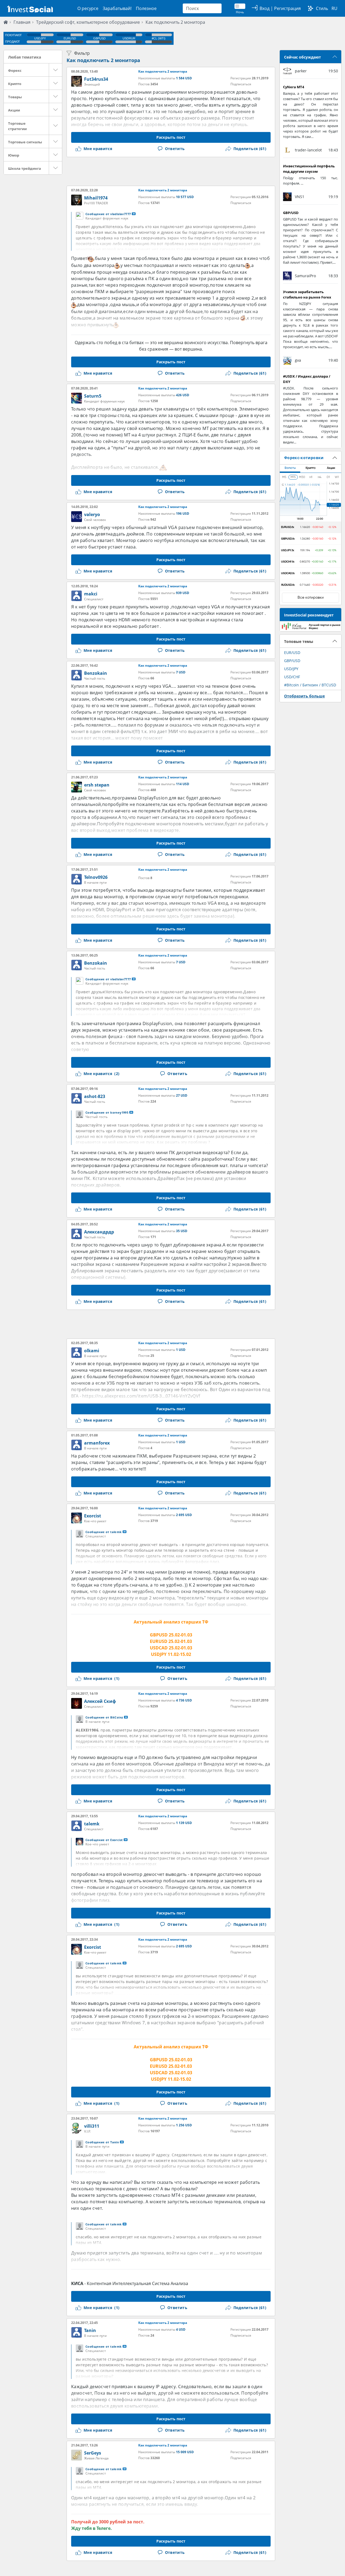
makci (91, 594)
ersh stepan (97, 785)
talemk (92, 1824)
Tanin (90, 2330)
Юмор (14, 155)
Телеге (103, 2528)
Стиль (322, 8)
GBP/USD (292, 661)
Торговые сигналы (25, 142)
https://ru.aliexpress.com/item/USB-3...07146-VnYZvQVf (141, 1396)
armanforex (97, 1443)
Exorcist (93, 1516)
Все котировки (311, 598)
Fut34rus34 (96, 79)
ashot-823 (95, 1096)
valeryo (92, 514)
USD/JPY (291, 669)
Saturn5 (93, 396)
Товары (15, 97)
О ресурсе (88, 8)
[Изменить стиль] (310, 8)
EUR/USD (292, 653)
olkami (92, 1351)
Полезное (146, 8)
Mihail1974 (96, 198)
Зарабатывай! (117, 8)
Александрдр (99, 1232)
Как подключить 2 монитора (175, 22)
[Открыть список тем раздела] (56, 70)
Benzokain (96, 673)
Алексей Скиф (100, 1701)
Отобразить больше (304, 696)
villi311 (92, 2126)
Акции (14, 110)
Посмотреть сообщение (134, 214)
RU (334, 8)
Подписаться (241, 84)
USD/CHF (292, 677)
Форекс (15, 70)
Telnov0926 (96, 877)
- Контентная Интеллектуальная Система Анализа (130, 2283)
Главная (22, 22)
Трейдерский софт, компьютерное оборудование (88, 22)
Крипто (15, 84)
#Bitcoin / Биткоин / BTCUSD (310, 685)
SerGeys (93, 2453)
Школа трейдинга (25, 168)
